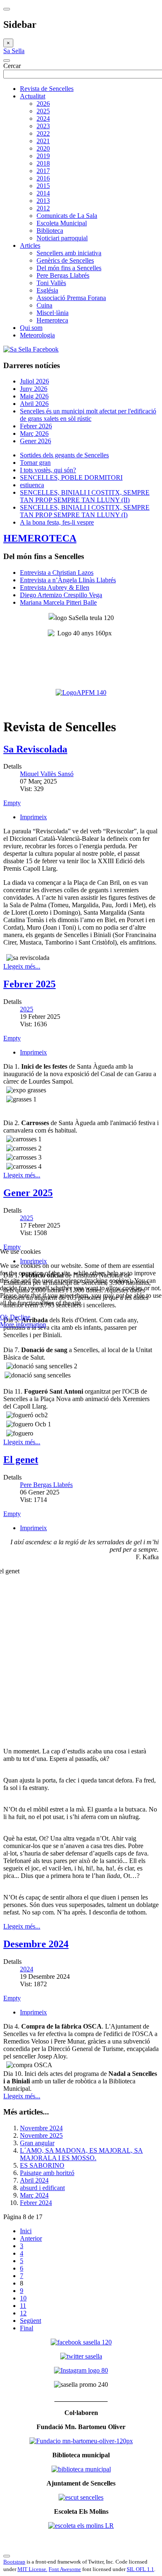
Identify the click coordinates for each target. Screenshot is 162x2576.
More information (23, 1325)
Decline (20, 1317)
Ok (4, 1317)
